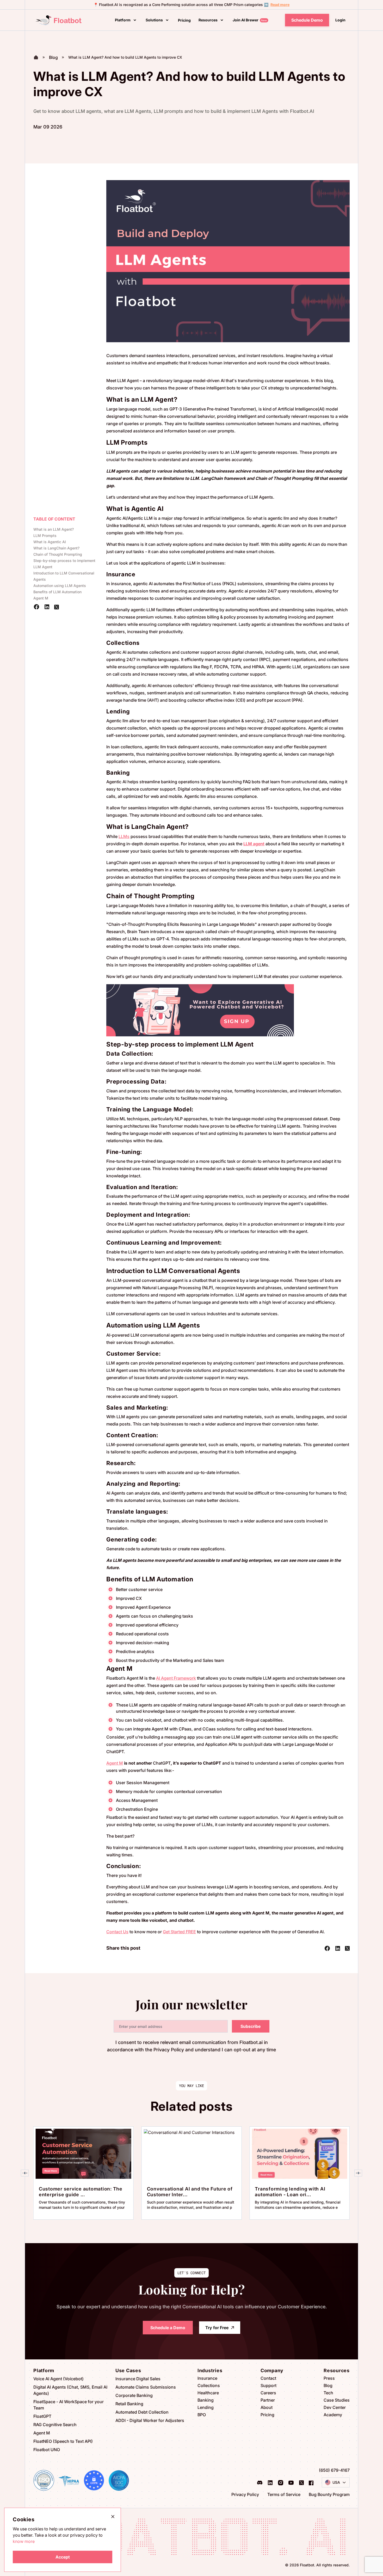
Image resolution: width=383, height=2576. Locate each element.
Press (329, 2378)
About (267, 2407)
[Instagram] (281, 2482)
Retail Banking (129, 2404)
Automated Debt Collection (142, 2412)
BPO (202, 2415)
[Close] (113, 2516)
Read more (280, 5)
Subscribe (251, 2026)
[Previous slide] (25, 2173)
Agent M (115, 1763)
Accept (63, 2557)
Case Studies (337, 2400)
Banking (206, 2400)
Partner (268, 2400)
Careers (268, 2393)
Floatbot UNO (47, 2450)
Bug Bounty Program (329, 2494)
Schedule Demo (307, 20)
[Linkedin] (270, 2482)
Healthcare (208, 2393)
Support (268, 2385)
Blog (328, 2385)
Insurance (207, 2378)
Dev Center (335, 2407)
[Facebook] (311, 2482)
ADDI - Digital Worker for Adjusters (150, 2420)
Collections (209, 2385)
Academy (333, 2415)
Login (340, 20)
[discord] (260, 2482)
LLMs (124, 836)
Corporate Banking (134, 2395)
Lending (206, 2407)
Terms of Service (284, 2494)
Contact (268, 2378)
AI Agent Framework (176, 1678)
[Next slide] (358, 2173)
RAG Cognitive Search (55, 2425)
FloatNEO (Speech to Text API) (63, 2441)
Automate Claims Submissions (146, 2387)
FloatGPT (42, 2416)
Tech (328, 2393)
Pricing (267, 2415)
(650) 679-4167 (334, 2470)
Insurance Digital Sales (138, 2379)
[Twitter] (301, 2482)
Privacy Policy (245, 2494)
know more (24, 2541)
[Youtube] (291, 2482)
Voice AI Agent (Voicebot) (58, 2379)
